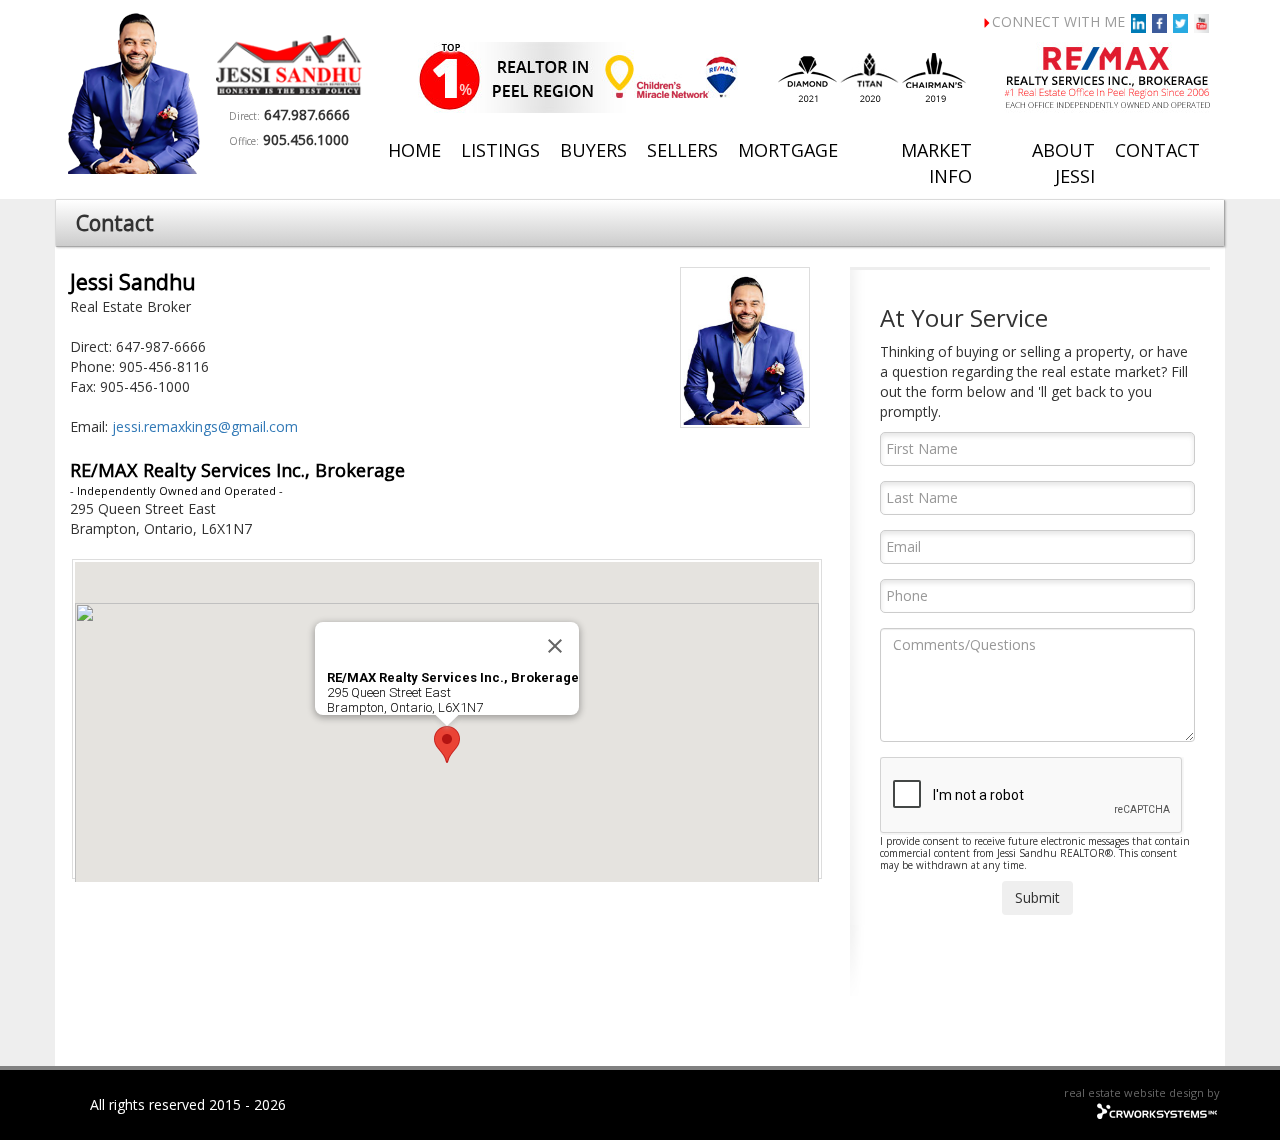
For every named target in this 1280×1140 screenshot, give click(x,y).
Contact (1157, 150)
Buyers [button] (593, 150)
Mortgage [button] (788, 150)
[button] (447, 744)
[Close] (555, 646)
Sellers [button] (682, 150)
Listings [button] (500, 150)
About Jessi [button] (1063, 163)
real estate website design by (1142, 1092)
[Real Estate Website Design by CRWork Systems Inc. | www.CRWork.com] (1157, 1108)
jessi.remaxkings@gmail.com (205, 426)
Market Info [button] (936, 163)
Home (414, 150)
